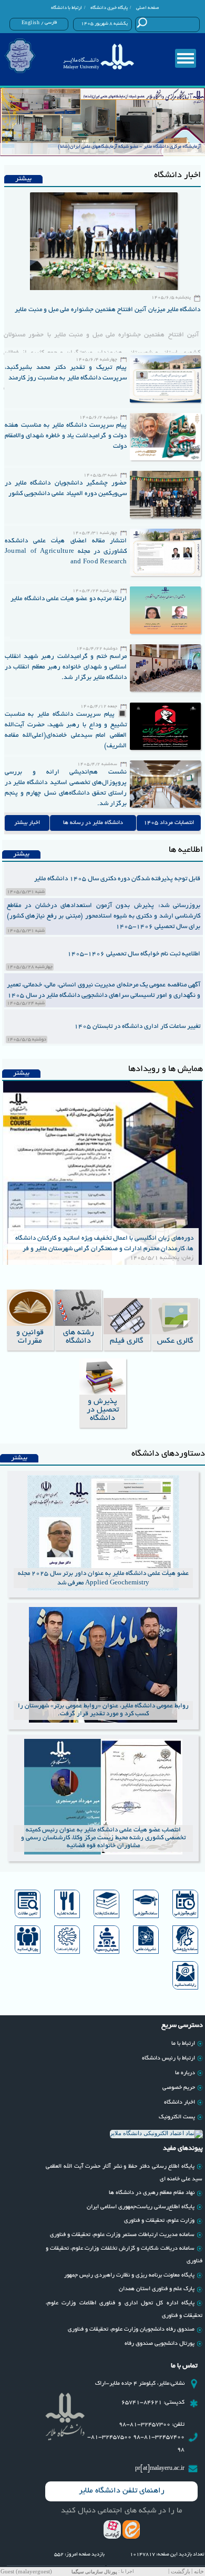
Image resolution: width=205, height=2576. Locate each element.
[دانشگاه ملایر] (98, 56)
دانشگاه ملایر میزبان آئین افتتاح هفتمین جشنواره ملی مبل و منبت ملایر (107, 310)
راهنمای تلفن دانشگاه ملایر (122, 2491)
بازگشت (181, 2572)
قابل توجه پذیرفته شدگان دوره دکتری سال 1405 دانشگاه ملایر (117, 879)
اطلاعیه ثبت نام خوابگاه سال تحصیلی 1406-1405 (134, 954)
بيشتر (23, 179)
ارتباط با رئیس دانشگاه (168, 2058)
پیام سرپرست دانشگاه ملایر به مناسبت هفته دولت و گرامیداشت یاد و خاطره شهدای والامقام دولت (66, 436)
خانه (199, 2572)
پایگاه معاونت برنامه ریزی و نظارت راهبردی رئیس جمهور (129, 2275)
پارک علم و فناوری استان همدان (157, 2289)
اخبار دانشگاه (180, 2103)
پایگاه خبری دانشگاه (109, 8)
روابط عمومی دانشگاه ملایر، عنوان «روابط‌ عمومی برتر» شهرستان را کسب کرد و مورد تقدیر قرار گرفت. (103, 1710)
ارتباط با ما (183, 2044)
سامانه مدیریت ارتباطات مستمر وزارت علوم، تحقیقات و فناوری (122, 2235)
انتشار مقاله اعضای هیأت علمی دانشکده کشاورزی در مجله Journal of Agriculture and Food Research (66, 552)
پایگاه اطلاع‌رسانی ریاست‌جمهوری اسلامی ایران (141, 2207)
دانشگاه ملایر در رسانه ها (93, 823)
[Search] (142, 23)
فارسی (51, 23)
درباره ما (185, 2073)
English (31, 23)
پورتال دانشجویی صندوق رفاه (160, 2344)
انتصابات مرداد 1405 (169, 823)
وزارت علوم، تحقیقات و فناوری (159, 2221)
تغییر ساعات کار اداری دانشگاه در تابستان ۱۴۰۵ (137, 1027)
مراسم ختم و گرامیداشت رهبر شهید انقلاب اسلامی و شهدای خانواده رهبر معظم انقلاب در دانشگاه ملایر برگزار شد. (66, 667)
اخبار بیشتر (27, 823)
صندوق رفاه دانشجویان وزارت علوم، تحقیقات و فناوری (131, 2330)
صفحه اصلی (148, 8)
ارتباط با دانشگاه (66, 8)
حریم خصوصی (179, 2088)
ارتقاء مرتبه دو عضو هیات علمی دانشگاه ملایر (69, 599)
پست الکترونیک (177, 2117)
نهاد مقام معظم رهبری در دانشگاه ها (152, 2193)
